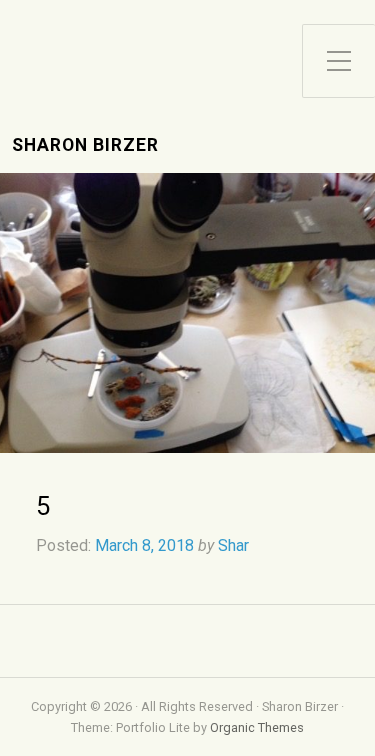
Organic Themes (257, 727)
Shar (233, 545)
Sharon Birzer (85, 145)
